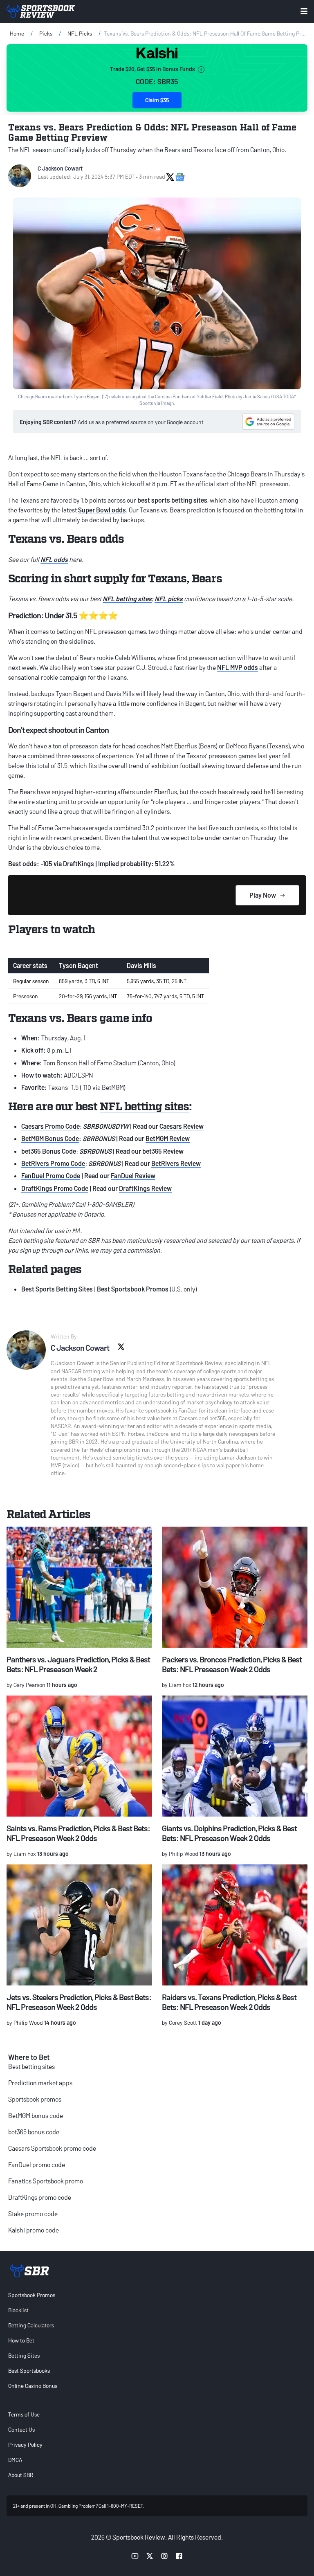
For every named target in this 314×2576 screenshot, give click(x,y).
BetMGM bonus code (36, 2115)
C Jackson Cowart (60, 168)
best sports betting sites (172, 500)
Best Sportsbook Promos (133, 1289)
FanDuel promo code (37, 2164)
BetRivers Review (176, 1163)
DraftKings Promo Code (55, 1188)
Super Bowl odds (102, 510)
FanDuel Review (133, 1176)
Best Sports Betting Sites (57, 1289)
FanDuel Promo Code (51, 1176)
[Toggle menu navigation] (304, 11)
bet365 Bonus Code (49, 1151)
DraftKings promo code (40, 2197)
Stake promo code (33, 2213)
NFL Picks (80, 33)
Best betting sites (31, 2066)
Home (17, 33)
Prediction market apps (40, 2083)
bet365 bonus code (34, 2132)
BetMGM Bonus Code (50, 1138)
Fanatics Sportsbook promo (46, 2181)
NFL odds (54, 559)
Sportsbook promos (35, 2099)
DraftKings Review (145, 1188)
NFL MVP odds (238, 667)
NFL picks (169, 599)
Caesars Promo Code (50, 1126)
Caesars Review (182, 1126)
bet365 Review (163, 1151)
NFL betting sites (127, 599)
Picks (46, 33)
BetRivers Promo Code (53, 1163)
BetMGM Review (168, 1138)
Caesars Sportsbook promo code (52, 2148)
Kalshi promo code (34, 2230)
